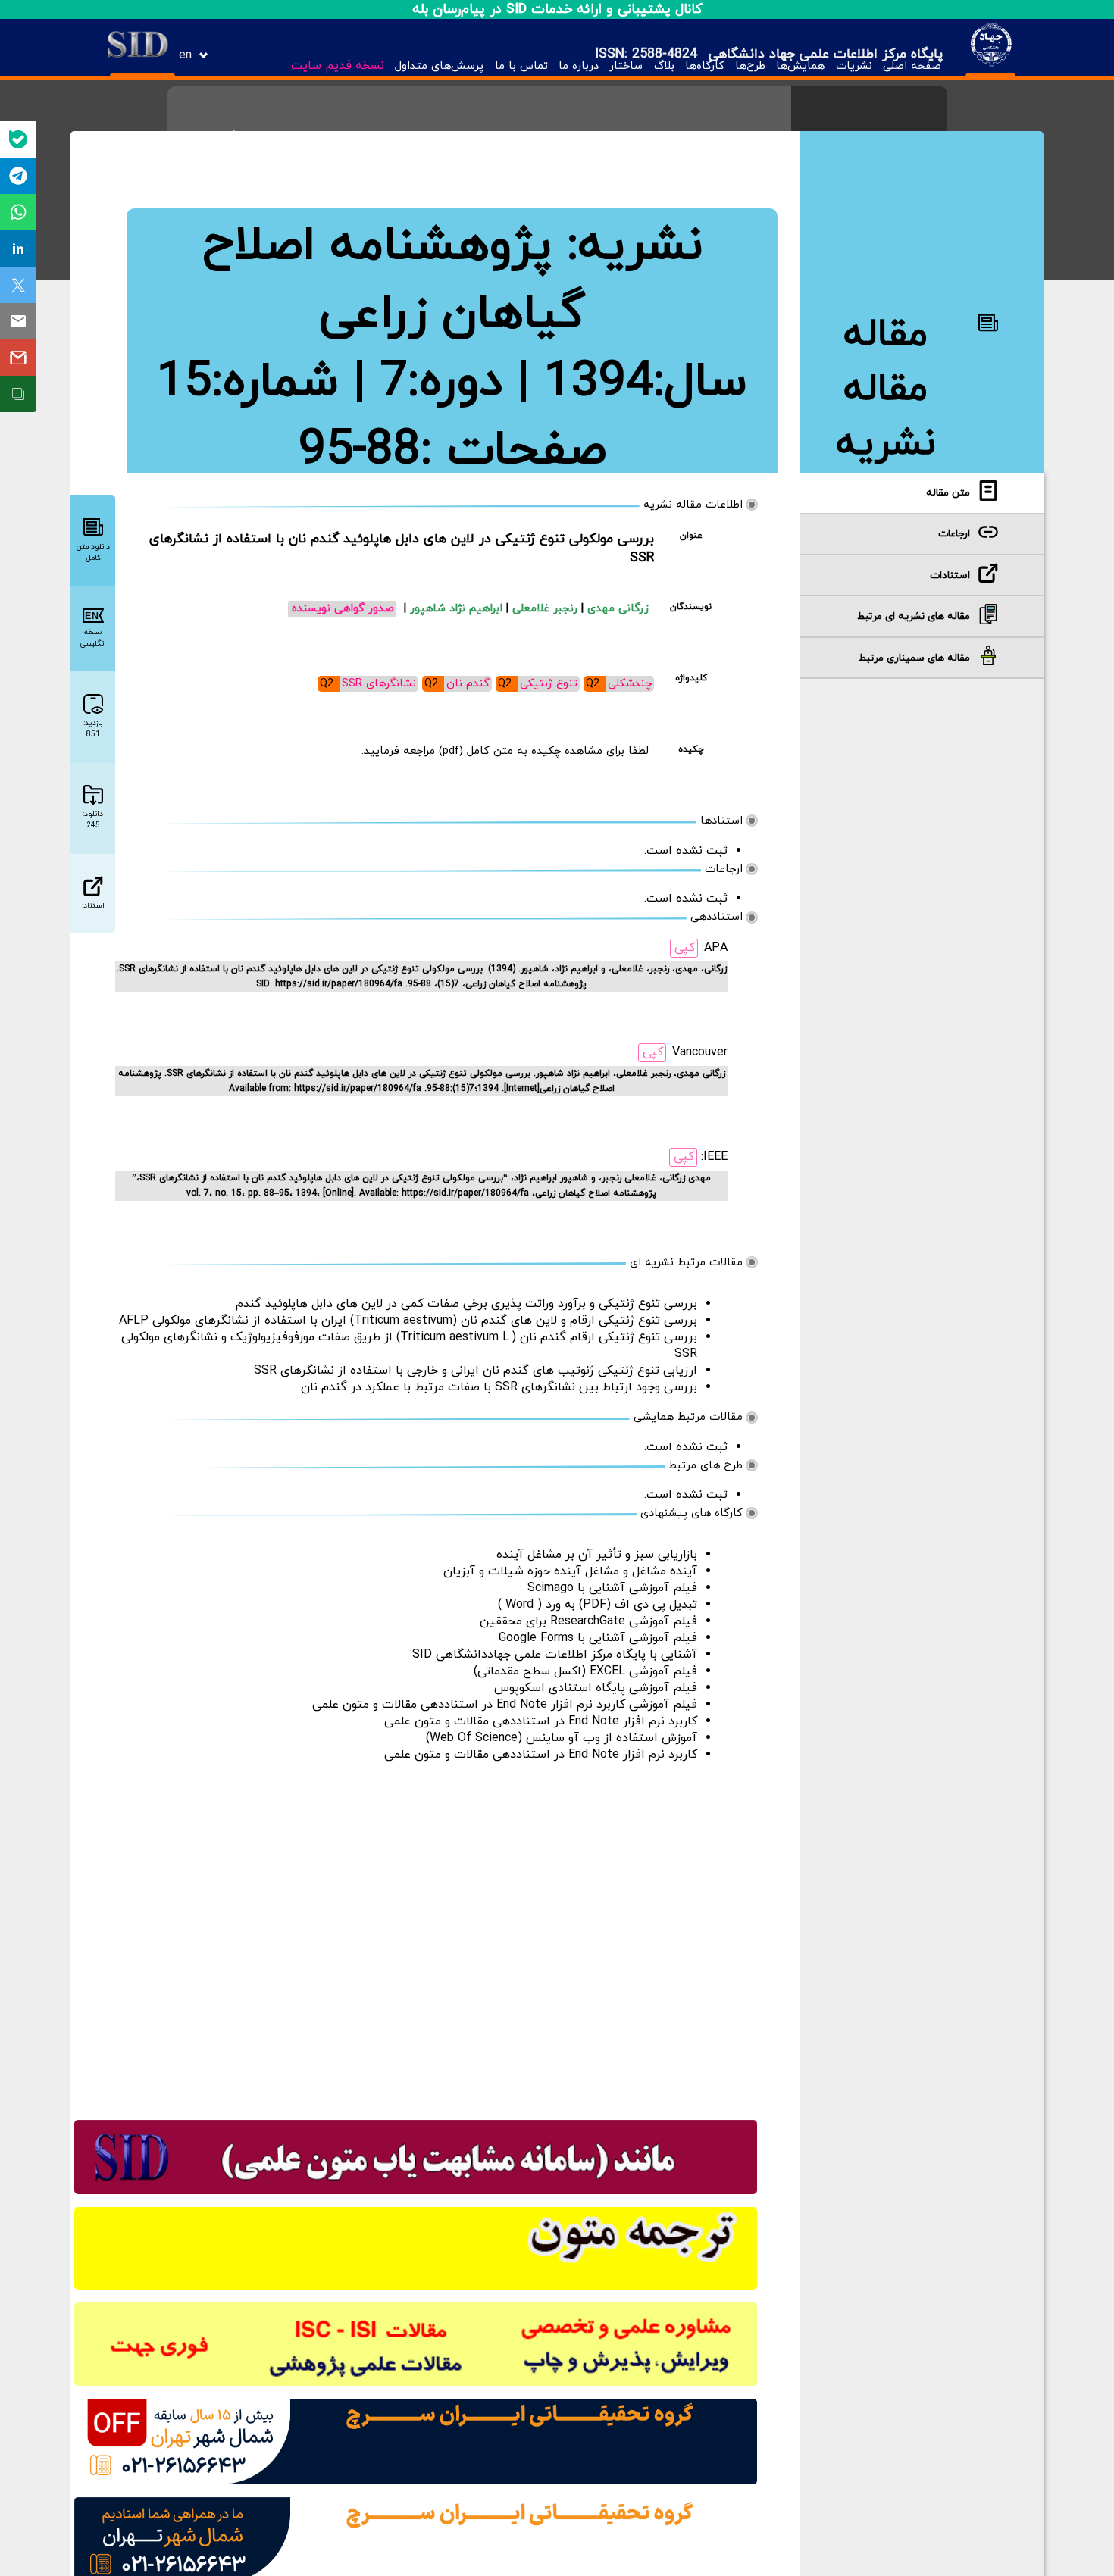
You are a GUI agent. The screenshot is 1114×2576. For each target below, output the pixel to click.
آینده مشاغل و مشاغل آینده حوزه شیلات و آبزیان (570, 1571)
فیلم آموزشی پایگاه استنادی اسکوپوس (596, 1688)
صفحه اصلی (912, 66)
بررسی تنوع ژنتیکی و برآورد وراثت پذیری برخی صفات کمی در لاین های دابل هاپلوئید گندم (466, 1304)
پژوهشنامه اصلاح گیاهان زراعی (394, 280)
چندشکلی (630, 684)
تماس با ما (521, 66)
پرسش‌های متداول (439, 66)
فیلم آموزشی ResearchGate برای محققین (588, 1621)
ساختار (626, 66)
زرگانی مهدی (618, 609)
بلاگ (664, 66)
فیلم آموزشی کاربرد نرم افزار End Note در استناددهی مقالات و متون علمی (505, 1705)
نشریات (854, 66)
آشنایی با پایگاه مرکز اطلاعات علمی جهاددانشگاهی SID (555, 1655)
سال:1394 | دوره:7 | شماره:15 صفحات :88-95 (452, 417)
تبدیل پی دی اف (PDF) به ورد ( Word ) (598, 1605)
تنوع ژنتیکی (549, 684)
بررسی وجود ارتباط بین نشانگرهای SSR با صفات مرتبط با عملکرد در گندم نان (499, 1387)
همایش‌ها (800, 66)
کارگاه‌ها (705, 66)
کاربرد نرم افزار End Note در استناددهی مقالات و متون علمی (541, 1721)
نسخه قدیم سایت (338, 66)
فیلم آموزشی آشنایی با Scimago (612, 1588)
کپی (685, 948)
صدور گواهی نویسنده (343, 609)
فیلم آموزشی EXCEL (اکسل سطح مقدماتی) (585, 1671)
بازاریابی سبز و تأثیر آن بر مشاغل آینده (597, 1555)
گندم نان (468, 684)
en (185, 55)
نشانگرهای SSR (379, 684)
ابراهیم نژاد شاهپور (458, 609)
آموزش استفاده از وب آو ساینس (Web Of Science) (562, 1738)
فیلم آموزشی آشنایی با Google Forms (598, 1638)
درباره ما (579, 66)
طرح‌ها (750, 66)
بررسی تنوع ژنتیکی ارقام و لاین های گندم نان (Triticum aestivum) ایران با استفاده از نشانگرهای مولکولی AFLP (408, 1321)
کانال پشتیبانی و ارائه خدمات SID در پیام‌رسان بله (557, 9)
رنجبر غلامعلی (547, 609)
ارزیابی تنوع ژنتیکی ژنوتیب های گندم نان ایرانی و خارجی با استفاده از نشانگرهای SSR (476, 1371)
